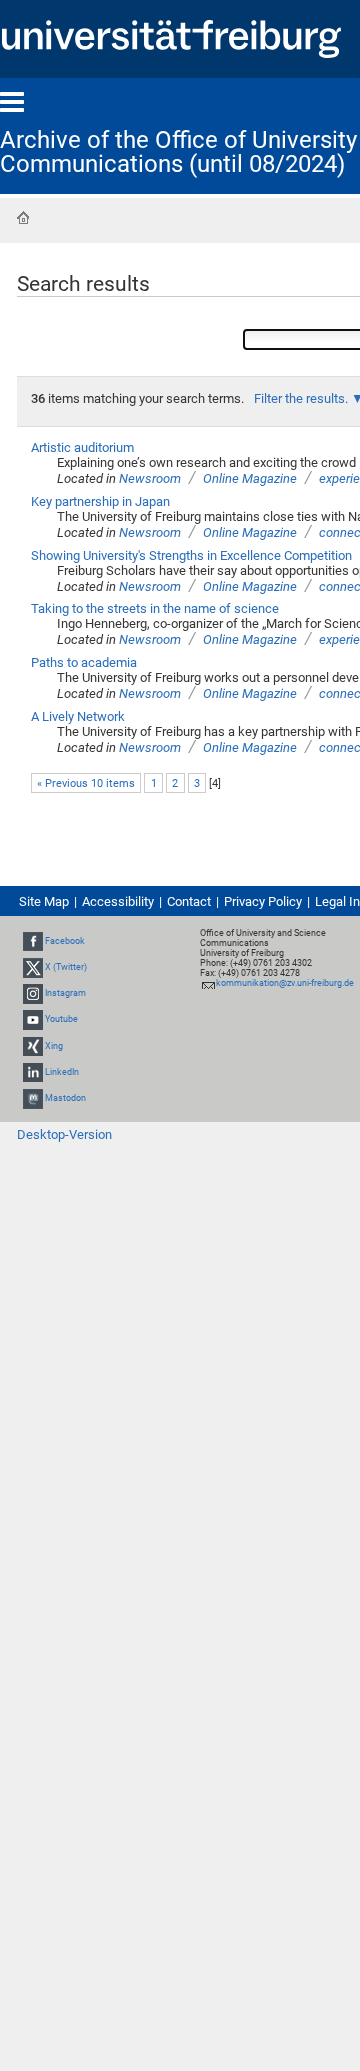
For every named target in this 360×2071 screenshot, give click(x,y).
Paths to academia (84, 662)
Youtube (61, 1020)
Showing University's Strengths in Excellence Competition (191, 555)
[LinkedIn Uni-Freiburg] (33, 1072)
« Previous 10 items (86, 783)
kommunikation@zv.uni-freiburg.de (285, 983)
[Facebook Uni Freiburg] (33, 941)
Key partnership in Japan (100, 501)
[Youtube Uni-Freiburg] (33, 1020)
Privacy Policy (263, 901)
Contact (189, 901)
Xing (54, 1046)
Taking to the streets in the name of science (155, 608)
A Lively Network (78, 716)
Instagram (65, 993)
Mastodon (65, 1098)
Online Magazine (250, 478)
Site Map (44, 901)
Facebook (65, 941)
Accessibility (118, 901)
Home (23, 218)
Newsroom (150, 478)
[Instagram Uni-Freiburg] (33, 993)
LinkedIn (62, 1072)
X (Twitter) (66, 967)
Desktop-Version (64, 1134)
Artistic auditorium (82, 447)
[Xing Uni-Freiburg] (33, 1046)
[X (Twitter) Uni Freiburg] (33, 967)
